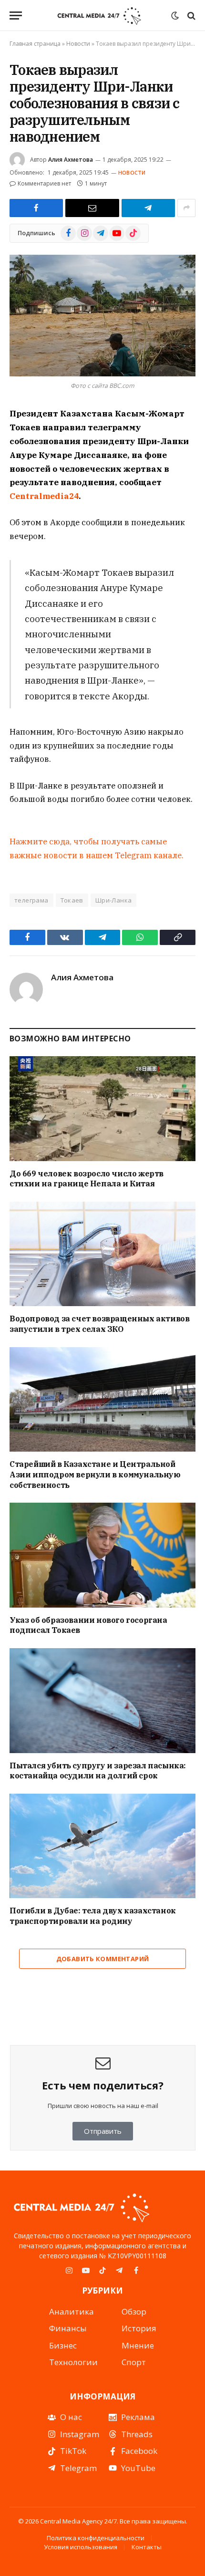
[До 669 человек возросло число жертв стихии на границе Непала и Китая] (102, 1108)
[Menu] (16, 16)
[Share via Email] (92, 208)
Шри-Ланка (114, 900)
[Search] (190, 16)
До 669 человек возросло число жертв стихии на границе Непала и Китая (87, 1179)
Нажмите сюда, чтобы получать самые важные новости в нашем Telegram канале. (97, 848)
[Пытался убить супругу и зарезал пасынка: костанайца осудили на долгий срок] (102, 1700)
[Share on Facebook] (36, 208)
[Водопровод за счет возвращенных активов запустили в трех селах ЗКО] (102, 1254)
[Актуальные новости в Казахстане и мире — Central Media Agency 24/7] (99, 16)
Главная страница (35, 44)
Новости (78, 44)
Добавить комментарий (103, 1959)
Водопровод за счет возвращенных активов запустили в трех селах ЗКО (99, 1324)
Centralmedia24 (44, 496)
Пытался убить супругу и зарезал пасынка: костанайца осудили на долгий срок (98, 1771)
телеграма (31, 900)
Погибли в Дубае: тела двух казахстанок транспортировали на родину (93, 1916)
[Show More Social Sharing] (186, 208)
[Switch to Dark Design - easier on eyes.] (175, 16)
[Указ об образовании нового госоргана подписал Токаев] (102, 1555)
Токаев (72, 900)
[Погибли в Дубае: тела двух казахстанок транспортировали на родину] (102, 1846)
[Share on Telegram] (148, 208)
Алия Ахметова (71, 160)
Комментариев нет (44, 183)
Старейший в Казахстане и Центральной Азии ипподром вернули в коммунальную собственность (95, 1475)
